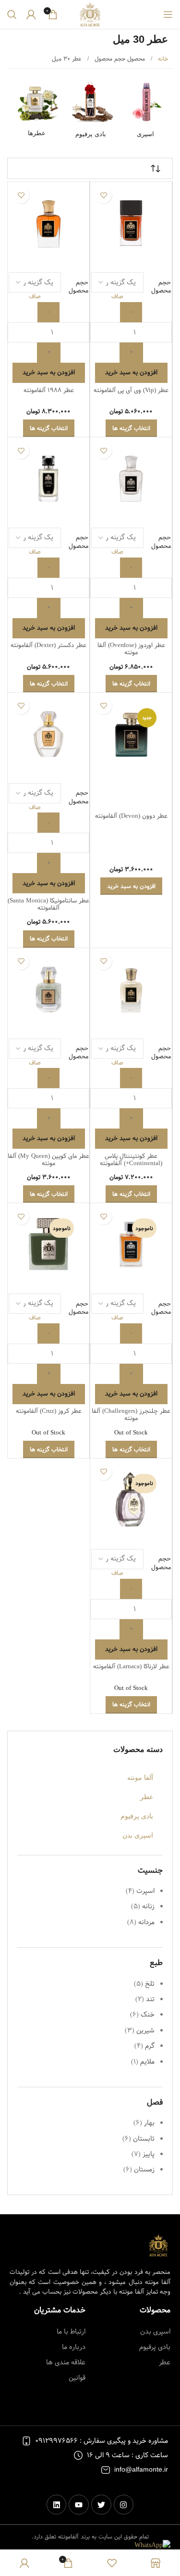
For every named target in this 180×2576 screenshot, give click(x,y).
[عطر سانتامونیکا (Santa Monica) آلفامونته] (48, 734)
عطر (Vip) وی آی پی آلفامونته (131, 390)
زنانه (148, 1906)
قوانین (77, 2378)
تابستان (144, 2139)
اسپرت (145, 1891)
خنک (148, 2015)
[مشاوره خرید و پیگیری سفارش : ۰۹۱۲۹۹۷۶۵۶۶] (26, 2441)
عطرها (37, 133)
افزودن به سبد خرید (131, 372)
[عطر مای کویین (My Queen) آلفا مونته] (48, 989)
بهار (149, 2123)
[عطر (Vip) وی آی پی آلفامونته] (131, 223)
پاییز (149, 2154)
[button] (131, 886)
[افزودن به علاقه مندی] (103, 195)
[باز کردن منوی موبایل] (168, 14)
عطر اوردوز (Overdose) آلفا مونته (131, 649)
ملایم (147, 2062)
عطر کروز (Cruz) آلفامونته (49, 1411)
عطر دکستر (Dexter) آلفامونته (48, 645)
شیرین (145, 2030)
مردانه (146, 1922)
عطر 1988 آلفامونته (49, 390)
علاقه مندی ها (66, 2362)
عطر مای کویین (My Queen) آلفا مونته (48, 1160)
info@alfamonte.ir (141, 2470)
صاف (117, 297)
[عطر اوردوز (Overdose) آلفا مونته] (131, 478)
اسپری (145, 134)
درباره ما (73, 2347)
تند (150, 1999)
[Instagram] (124, 2505)
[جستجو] (12, 14)
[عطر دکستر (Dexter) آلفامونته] (48, 478)
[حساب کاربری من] (31, 14)
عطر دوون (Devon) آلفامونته (131, 816)
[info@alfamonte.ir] (106, 2470)
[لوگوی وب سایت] (90, 14)
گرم (150, 2046)
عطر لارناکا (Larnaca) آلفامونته (131, 1667)
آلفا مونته (140, 1777)
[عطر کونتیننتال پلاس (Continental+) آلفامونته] (131, 989)
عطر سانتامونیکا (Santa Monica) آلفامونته (48, 904)
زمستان (144, 2170)
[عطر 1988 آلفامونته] (48, 223)
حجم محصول (161, 287)
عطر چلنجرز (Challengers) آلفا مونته (131, 1415)
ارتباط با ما (71, 2332)
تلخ (150, 1984)
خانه (162, 59)
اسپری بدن (138, 1835)
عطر (147, 1797)
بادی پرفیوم (91, 134)
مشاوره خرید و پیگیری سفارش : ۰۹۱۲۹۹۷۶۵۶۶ (102, 2441)
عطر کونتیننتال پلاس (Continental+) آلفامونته (131, 1160)
